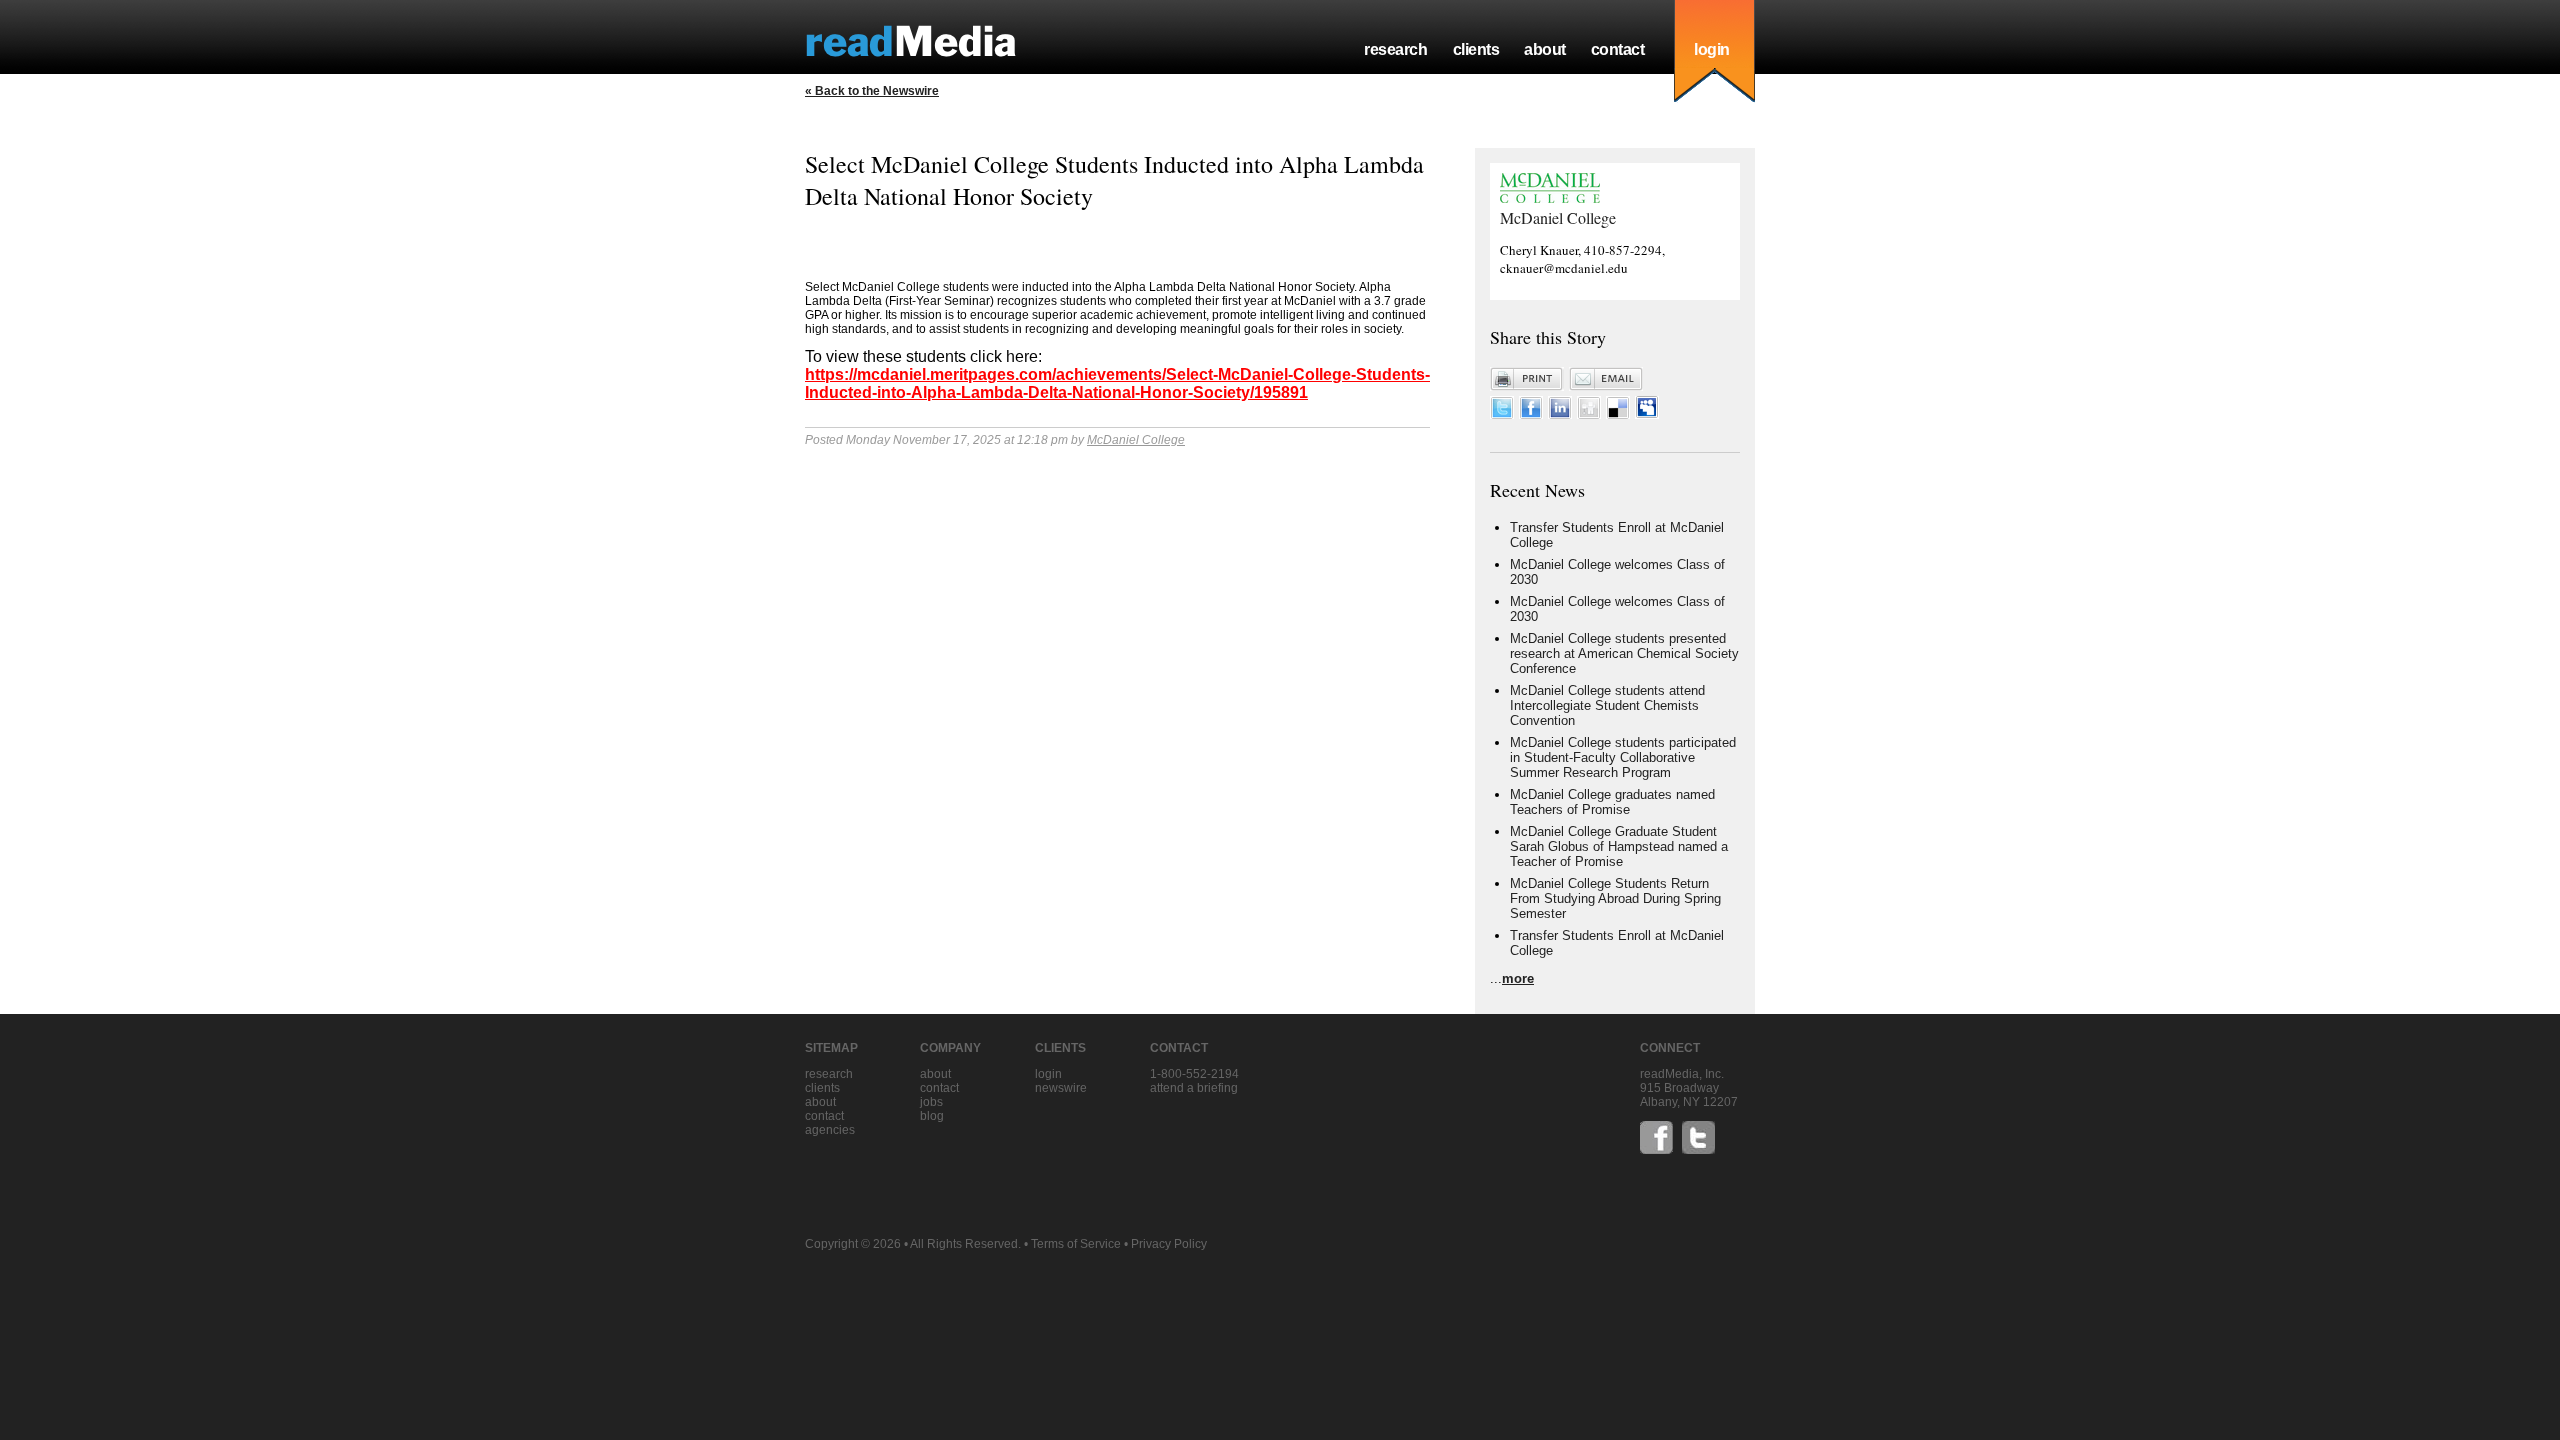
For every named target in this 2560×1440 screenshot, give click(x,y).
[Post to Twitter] (1502, 414)
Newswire (1061, 1088)
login (1712, 49)
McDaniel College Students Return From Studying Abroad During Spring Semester (1615, 898)
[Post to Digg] (1589, 414)
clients (1476, 49)
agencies (830, 1130)
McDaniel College (1136, 440)
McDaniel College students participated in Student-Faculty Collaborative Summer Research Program (1623, 757)
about (1545, 49)
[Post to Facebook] (1531, 414)
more (1518, 978)
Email (1606, 379)
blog (932, 1116)
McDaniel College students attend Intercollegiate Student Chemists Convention (1607, 705)
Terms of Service (1076, 1244)
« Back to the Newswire (872, 91)
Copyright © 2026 (853, 1244)
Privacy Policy (1169, 1244)
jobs (931, 1102)
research (1395, 49)
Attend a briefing (1194, 1088)
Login (1048, 1074)
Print (1527, 379)
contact (1618, 49)
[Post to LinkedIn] (1560, 414)
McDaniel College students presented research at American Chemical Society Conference (1624, 653)
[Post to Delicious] (1618, 414)
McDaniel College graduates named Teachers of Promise (1612, 802)
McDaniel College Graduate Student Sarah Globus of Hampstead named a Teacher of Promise (1619, 846)
